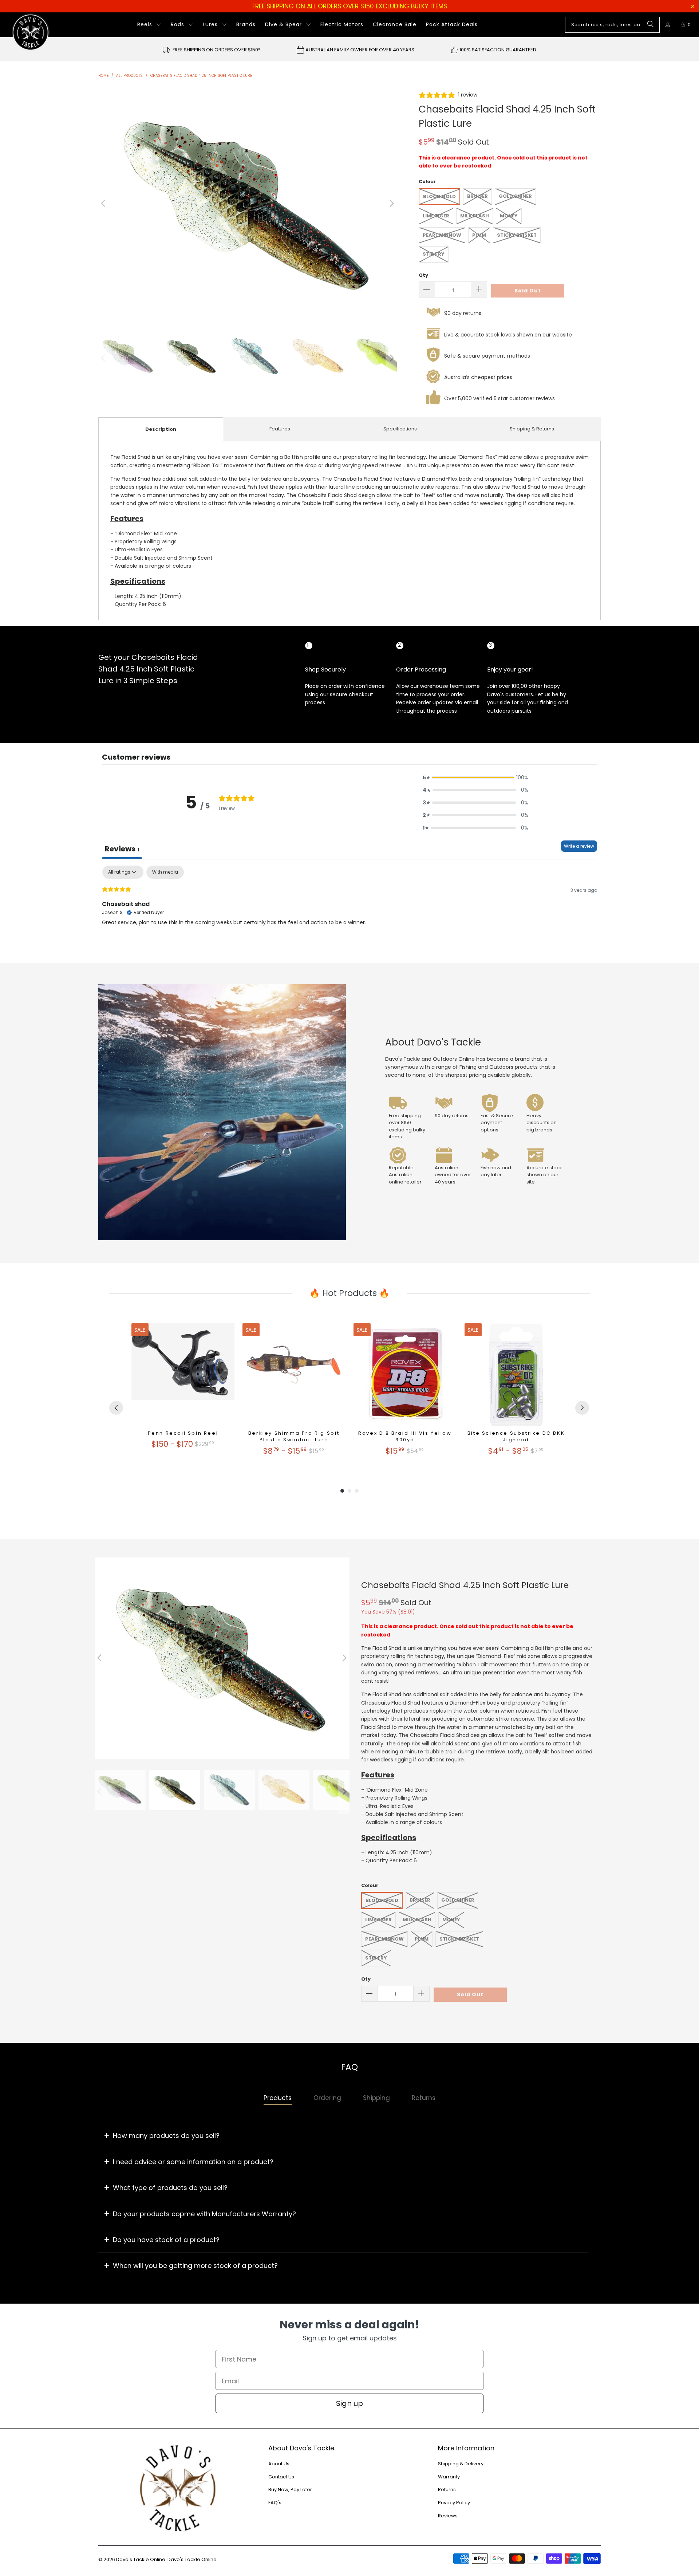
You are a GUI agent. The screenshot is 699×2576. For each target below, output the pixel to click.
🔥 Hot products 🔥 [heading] (349, 1293)
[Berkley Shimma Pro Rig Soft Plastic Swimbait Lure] (294, 1375)
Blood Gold (439, 196)
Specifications (400, 429)
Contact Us (281, 2477)
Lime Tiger (436, 216)
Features (280, 429)
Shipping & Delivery (461, 2464)
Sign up (349, 2403)
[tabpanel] (349, 912)
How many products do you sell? (166, 2136)
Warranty (449, 2477)
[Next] (391, 204)
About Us (279, 2464)
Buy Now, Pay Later (290, 2490)
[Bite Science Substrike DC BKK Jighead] (516, 1375)
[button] (149, 25)
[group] (183, 1393)
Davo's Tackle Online (141, 2559)
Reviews (448, 2516)
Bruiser (477, 196)
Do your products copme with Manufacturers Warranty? (204, 2214)
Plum (479, 235)
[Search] (651, 25)
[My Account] (668, 25)
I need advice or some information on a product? (193, 2162)
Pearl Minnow (442, 235)
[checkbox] (165, 872)
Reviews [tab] (122, 849)
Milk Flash (475, 216)
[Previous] (104, 204)
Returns (447, 2490)
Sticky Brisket (517, 235)
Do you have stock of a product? (166, 2240)
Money (509, 216)
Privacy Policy (454, 2503)
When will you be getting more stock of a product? (195, 2266)
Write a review (579, 846)
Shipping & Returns (532, 429)
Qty (423, 275)
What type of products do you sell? (170, 2188)
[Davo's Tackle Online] (31, 32)
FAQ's (275, 2503)
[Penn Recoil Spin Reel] (183, 1375)
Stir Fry (434, 254)
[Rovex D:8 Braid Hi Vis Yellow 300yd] (405, 1375)
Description (161, 429)
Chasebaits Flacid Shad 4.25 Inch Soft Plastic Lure (465, 1585)
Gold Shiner (515, 196)
